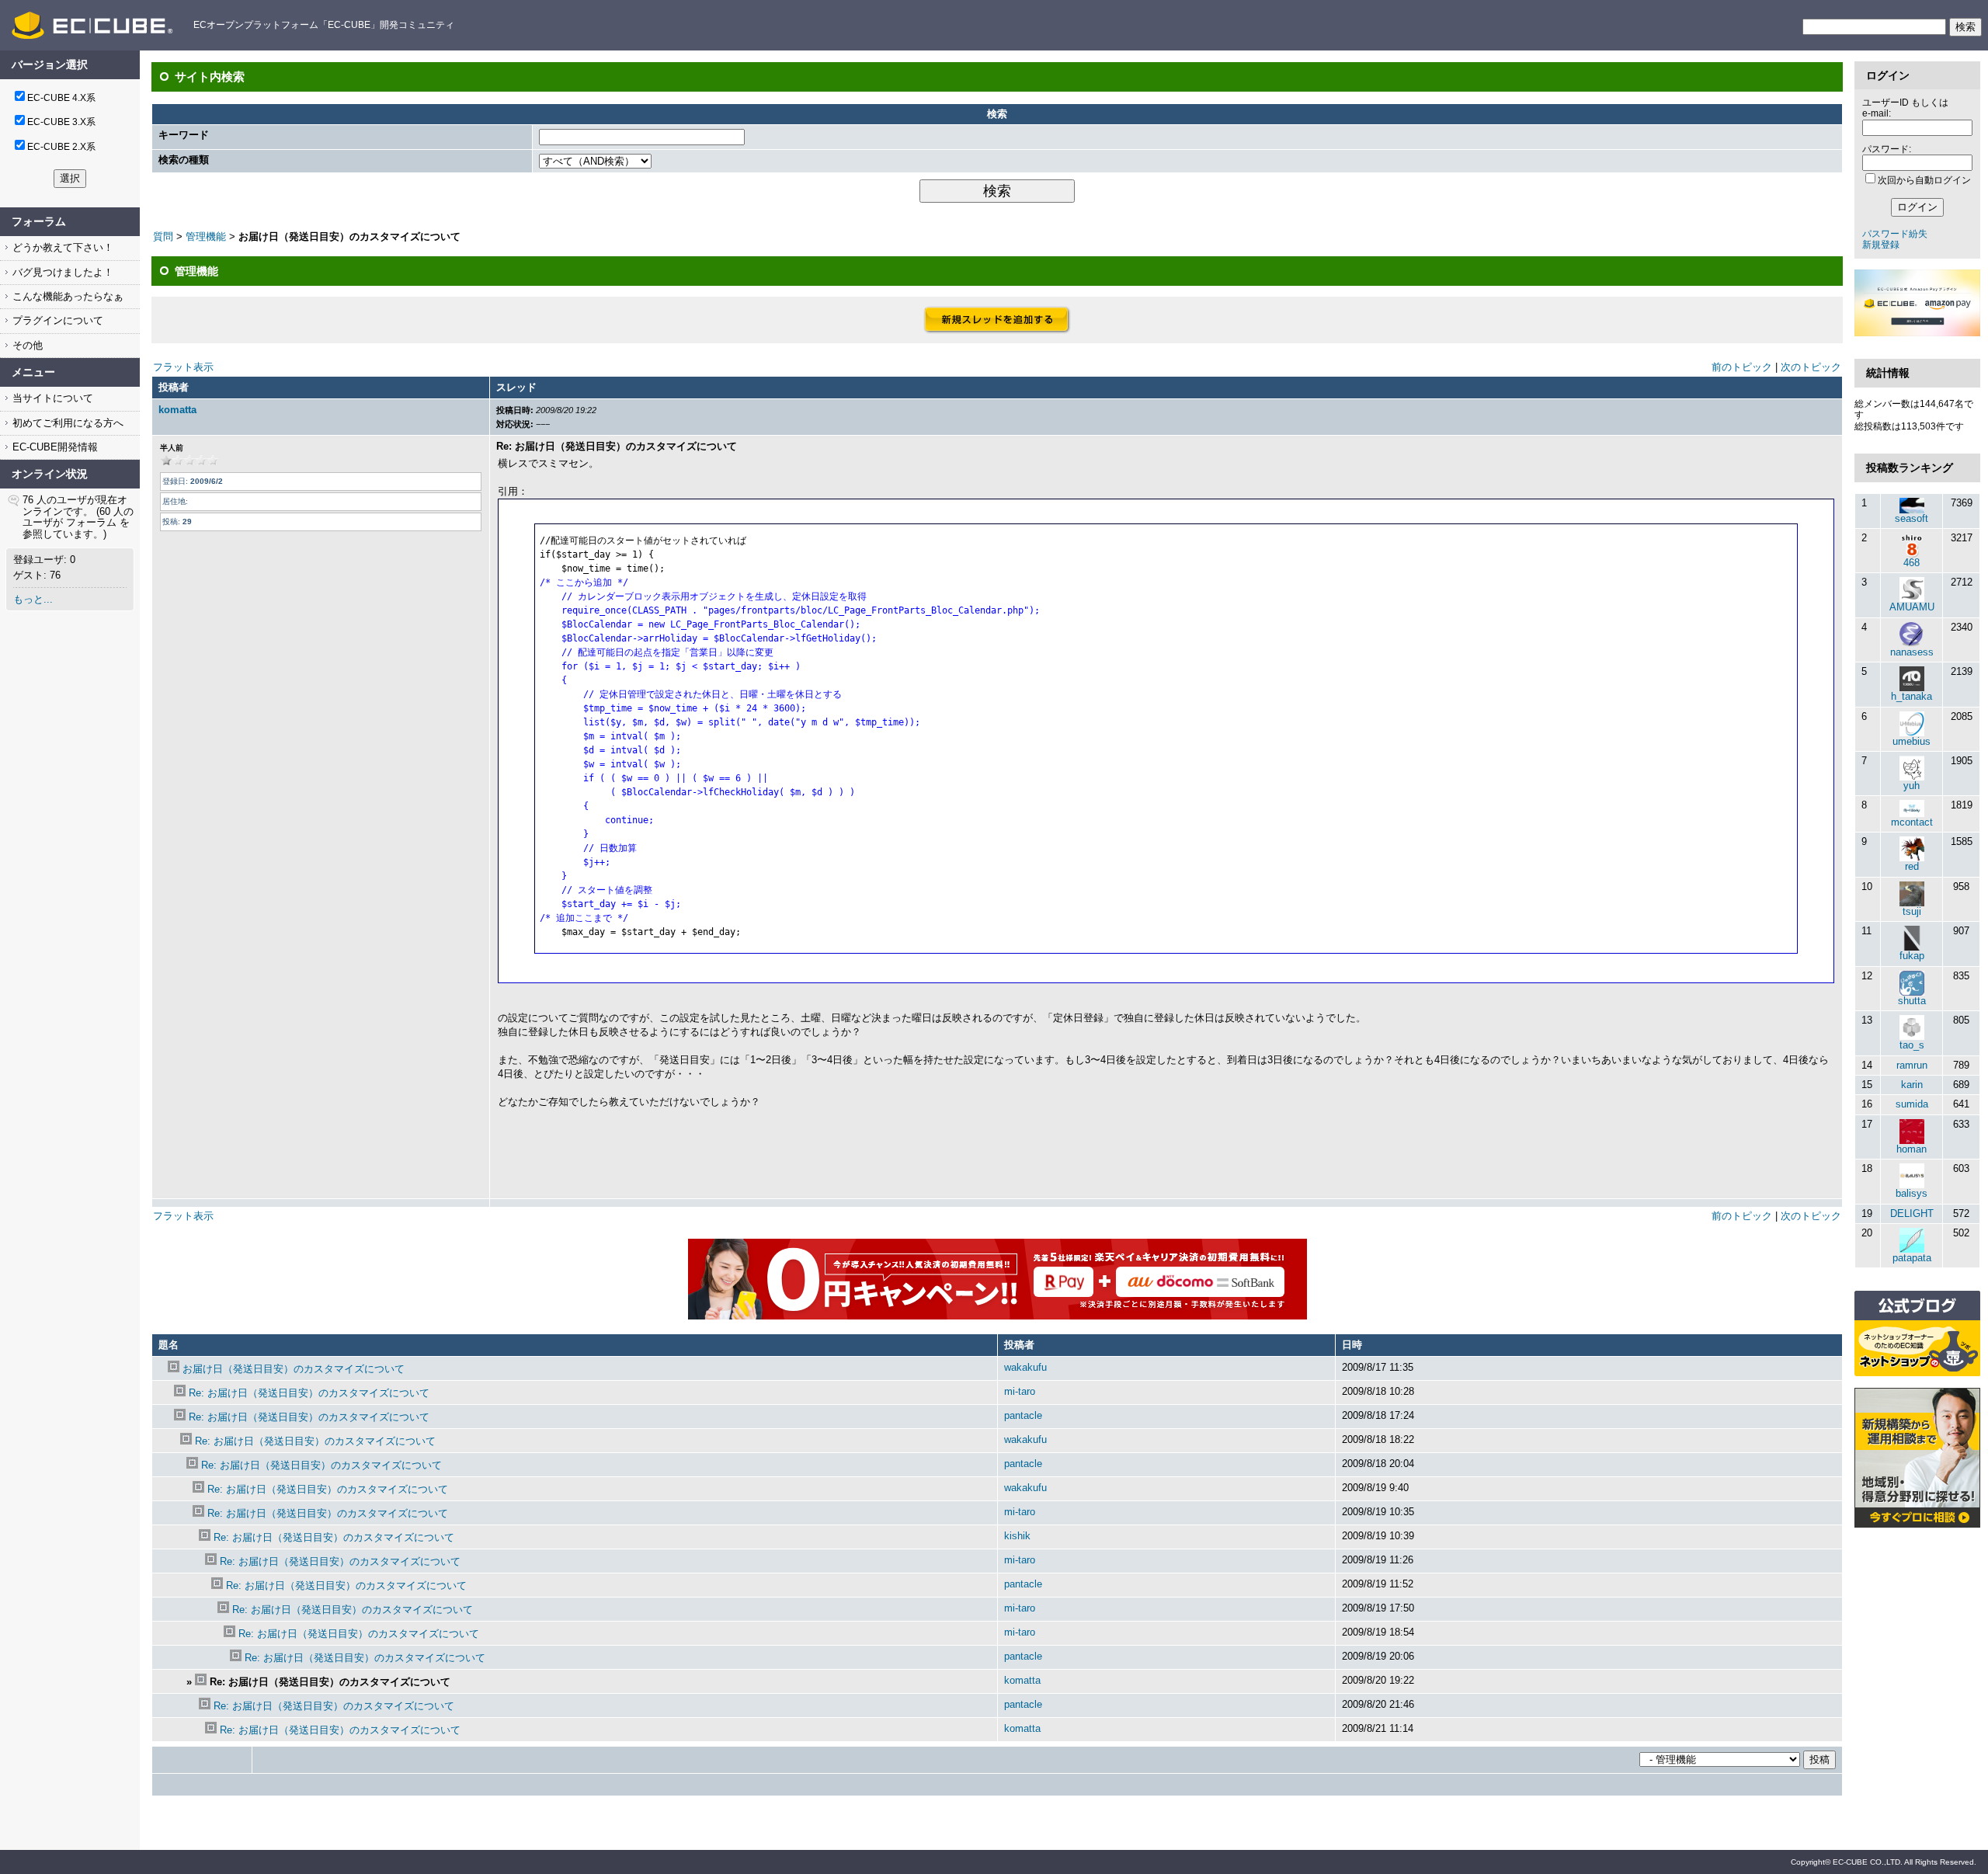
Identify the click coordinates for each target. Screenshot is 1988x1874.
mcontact (1912, 822)
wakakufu (1025, 1367)
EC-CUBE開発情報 (54, 447)
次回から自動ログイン (1924, 180)
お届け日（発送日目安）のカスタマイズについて (294, 1369)
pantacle (1023, 1415)
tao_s (1912, 1045)
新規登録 (1881, 245)
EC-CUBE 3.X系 (61, 122)
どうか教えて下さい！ (61, 247)
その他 (26, 345)
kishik (1017, 1536)
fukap (1912, 956)
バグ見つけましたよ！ (61, 272)
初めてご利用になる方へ (66, 423)
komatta (177, 410)
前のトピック (1742, 367)
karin (1912, 1085)
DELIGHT (1912, 1213)
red (1912, 866)
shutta (1912, 1001)
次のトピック (1811, 367)
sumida (1912, 1104)
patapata (1912, 1258)
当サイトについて (51, 398)
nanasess (1912, 652)
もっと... (33, 599)
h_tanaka (1912, 696)
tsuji (1912, 911)
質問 (163, 236)
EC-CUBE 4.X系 (61, 98)
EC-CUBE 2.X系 (61, 147)
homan (1912, 1149)
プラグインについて (56, 320)
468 (1912, 563)
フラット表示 (183, 367)
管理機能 (206, 236)
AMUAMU (1912, 607)
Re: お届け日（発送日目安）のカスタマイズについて (309, 1393)
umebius (1912, 741)
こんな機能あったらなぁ (66, 296)
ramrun (1912, 1065)
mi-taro (1020, 1391)
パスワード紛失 (1895, 234)
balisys (1912, 1193)
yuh (1912, 786)
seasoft (1912, 518)
